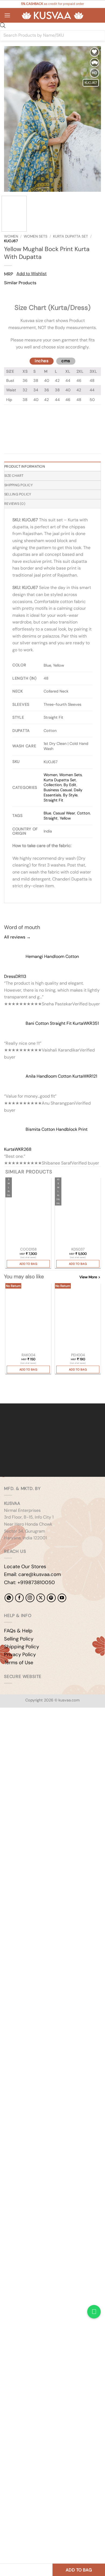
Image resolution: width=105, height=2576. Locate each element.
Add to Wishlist (31, 274)
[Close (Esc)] (53, 1726)
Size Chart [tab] (14, 476)
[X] (41, 1598)
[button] (7, 15)
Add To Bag (28, 1264)
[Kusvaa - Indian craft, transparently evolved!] (52, 16)
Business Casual (58, 790)
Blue (47, 813)
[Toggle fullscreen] (21, 1726)
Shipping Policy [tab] (18, 485)
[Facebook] (19, 1598)
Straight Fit (53, 800)
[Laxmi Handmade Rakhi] (28, 1318)
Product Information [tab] (25, 466)
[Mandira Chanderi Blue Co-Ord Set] (28, 1212)
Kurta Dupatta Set (71, 236)
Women (11, 236)
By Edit (70, 785)
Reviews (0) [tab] (15, 504)
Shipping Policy (22, 1647)
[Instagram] (30, 1598)
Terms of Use (19, 1663)
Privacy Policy (20, 1654)
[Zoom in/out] (5, 1726)
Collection (53, 785)
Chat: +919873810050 (29, 1582)
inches (42, 361)
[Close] (9, 293)
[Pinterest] (51, 1598)
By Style (70, 795)
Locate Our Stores (25, 1567)
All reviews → (17, 937)
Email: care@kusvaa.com (32, 1574)
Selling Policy (19, 1639)
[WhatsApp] (9, 1598)
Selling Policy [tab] (18, 494)
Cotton (83, 813)
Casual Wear (64, 813)
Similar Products (20, 283)
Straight (51, 818)
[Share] (37, 1726)
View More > (90, 1277)
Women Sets (36, 236)
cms (66, 361)
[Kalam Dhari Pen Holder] (78, 1318)
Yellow (65, 818)
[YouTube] (62, 1598)
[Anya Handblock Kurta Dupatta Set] (78, 1212)
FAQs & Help (18, 1631)
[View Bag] (97, 15)
